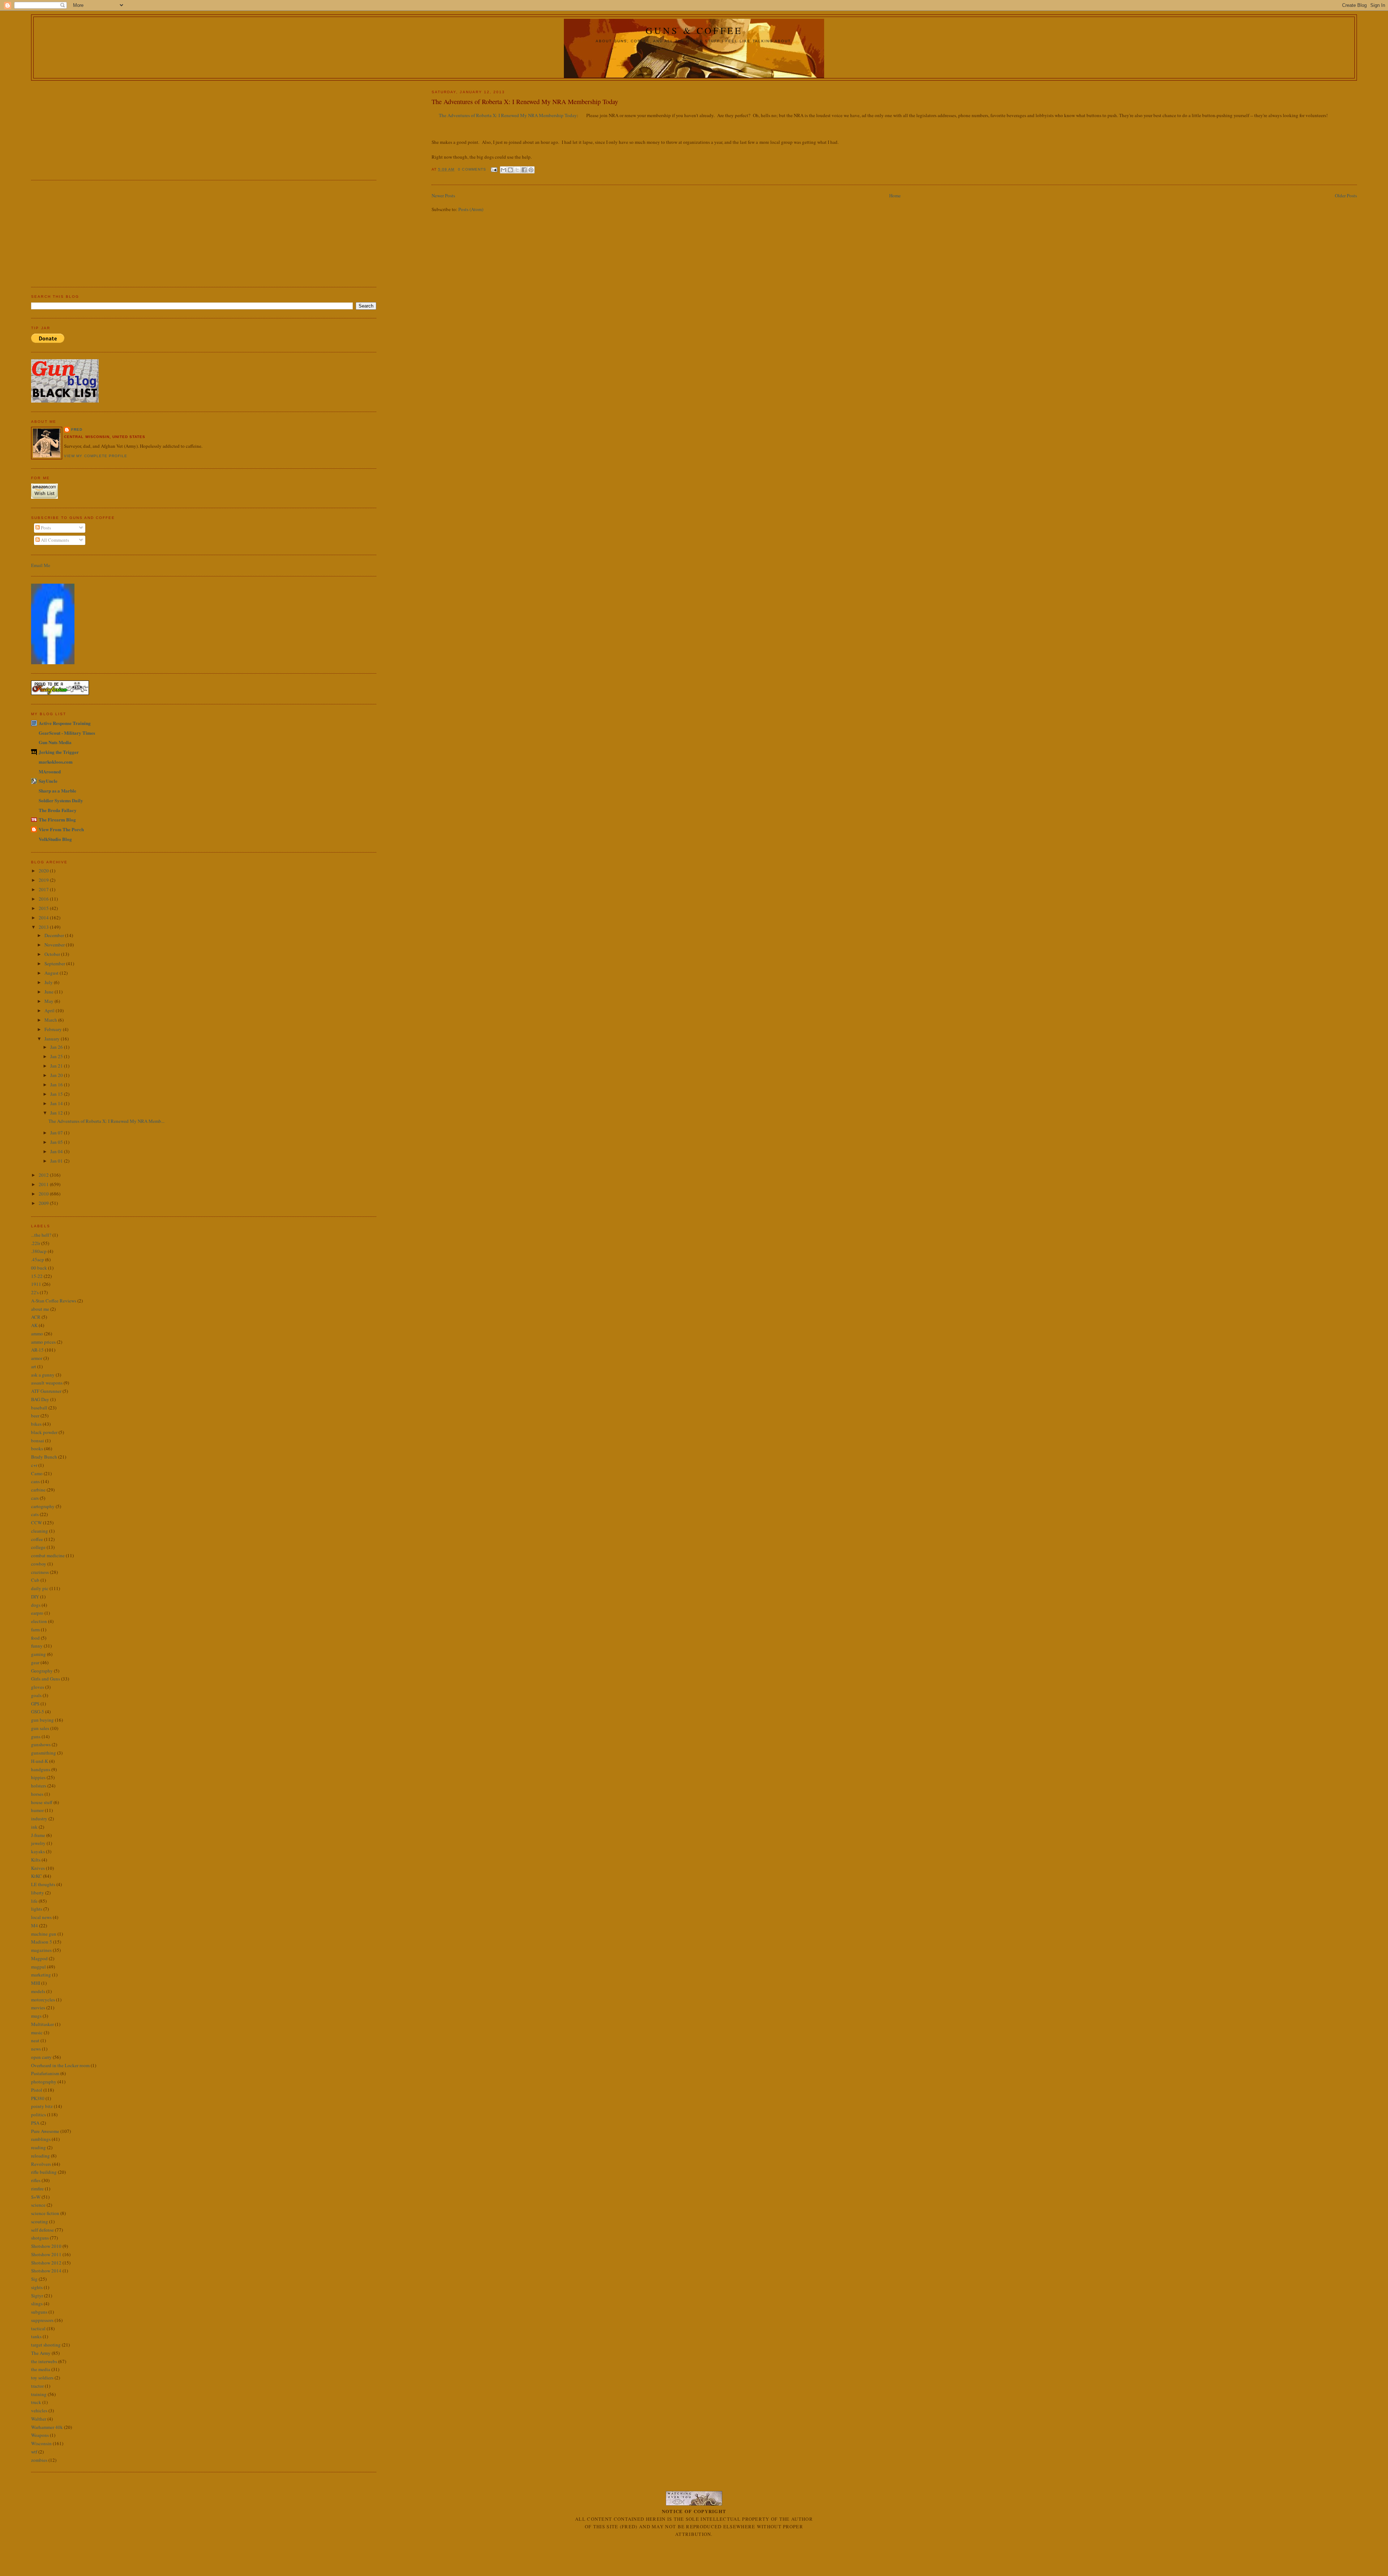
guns (36, 1736)
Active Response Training (65, 723)
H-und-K (40, 1761)
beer (35, 1416)
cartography (43, 1506)
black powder (44, 1432)
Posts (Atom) (471, 209)
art (34, 1366)
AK (34, 1325)
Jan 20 (57, 1075)
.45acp (38, 1259)
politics (38, 2115)
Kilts (36, 1860)
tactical (38, 2328)
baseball (39, 1408)
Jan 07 (57, 1133)
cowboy (39, 1564)
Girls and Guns (46, 1679)
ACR (36, 1317)
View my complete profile (95, 456)
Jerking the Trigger (59, 752)
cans (35, 1481)
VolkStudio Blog (55, 839)
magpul (38, 1967)
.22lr (36, 1243)
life (34, 1901)
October (53, 954)
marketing (41, 1975)
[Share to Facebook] (524, 170)
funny (37, 1646)
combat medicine (48, 1555)
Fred (77, 430)
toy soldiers (42, 2378)
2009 (44, 1203)
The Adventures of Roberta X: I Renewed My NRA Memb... (106, 1121)
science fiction (45, 2213)
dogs (36, 1605)
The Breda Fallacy (58, 810)
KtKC (37, 1876)
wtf (34, 2452)
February (54, 1029)
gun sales (40, 1728)
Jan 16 (57, 1085)
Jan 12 (57, 1113)
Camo (37, 1473)
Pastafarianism (45, 2073)
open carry (41, 2057)
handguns (41, 1769)
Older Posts (1346, 196)
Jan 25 (57, 1056)
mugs (36, 2016)
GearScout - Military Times (67, 733)
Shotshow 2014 (46, 2271)
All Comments (54, 540)
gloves (38, 1687)
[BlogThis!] (510, 170)
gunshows (41, 1744)
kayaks (38, 1851)
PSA (35, 2123)
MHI (36, 1983)
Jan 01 (57, 1161)
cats (35, 1514)
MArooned (50, 771)
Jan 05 (57, 1142)
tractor (37, 2386)
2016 (44, 899)
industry (39, 1819)
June (50, 992)
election (39, 1621)
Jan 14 (57, 1103)
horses (37, 1794)
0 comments (472, 169)
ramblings (41, 2139)
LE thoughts (43, 1884)
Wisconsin (41, 2443)
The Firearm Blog (57, 819)
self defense (42, 2230)
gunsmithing (44, 1753)
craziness (40, 1572)
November (55, 945)
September (55, 963)
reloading (40, 2156)
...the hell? (41, 1235)
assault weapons (47, 1383)
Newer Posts (443, 196)
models (38, 1991)
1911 (36, 1284)
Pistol (37, 2090)
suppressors (42, 2320)
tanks (36, 2336)
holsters (39, 1786)
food (35, 1638)
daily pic (40, 1588)
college (38, 1547)
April (50, 1010)
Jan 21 (57, 1066)
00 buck (39, 1268)
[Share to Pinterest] (531, 170)
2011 (44, 1184)
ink (34, 1827)
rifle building (44, 2172)
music (37, 2032)
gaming (38, 1654)
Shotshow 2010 (46, 2246)
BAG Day (40, 1399)
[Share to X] (517, 170)
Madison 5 (42, 1942)
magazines (41, 1950)
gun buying (42, 1720)
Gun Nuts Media (55, 742)
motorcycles (43, 2000)
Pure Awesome (45, 2131)
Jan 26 (57, 1047)
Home (895, 196)
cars (35, 1498)
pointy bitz (42, 2106)
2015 (44, 908)
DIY (35, 1597)
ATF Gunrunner (46, 1391)
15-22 (37, 1276)
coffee (37, 1539)
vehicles (39, 2410)
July (49, 982)
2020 (44, 871)
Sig (34, 2279)
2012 (44, 1175)
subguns (39, 2312)
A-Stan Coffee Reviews (54, 1301)
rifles (36, 2180)
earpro (37, 1613)
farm (35, 1630)
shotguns (40, 2238)
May (50, 1001)
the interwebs (44, 2361)
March (51, 1020)
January (53, 1039)
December (55, 935)
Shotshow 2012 (46, 2263)
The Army (41, 2353)
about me (40, 1309)
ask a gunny (43, 1375)
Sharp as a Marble (57, 791)
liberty (38, 1893)
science (38, 2205)
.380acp (39, 1251)
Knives (38, 1868)
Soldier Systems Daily (61, 800)
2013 (44, 927)
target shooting (46, 2345)
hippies (38, 1777)
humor (37, 1810)
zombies (39, 2460)
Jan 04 (57, 1151)
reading (38, 2147)
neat (35, 2040)
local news (41, 1917)
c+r (34, 1465)
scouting (40, 2221)
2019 (44, 880)
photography (44, 2082)
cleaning (40, 1531)
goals (36, 1695)
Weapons (40, 2435)
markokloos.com (56, 762)
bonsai (38, 1441)
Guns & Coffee (694, 30)
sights (37, 2287)
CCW (37, 1523)
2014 (44, 918)
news (36, 2049)
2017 (44, 889)
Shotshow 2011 (46, 2254)
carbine (38, 1490)
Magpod (39, 1958)
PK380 (38, 2098)
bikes (36, 1424)
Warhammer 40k (47, 2427)
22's (35, 1292)
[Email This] (504, 170)
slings (37, 2304)
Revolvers (41, 2164)
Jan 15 (57, 1094)
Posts (45, 528)
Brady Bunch (44, 1457)
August (52, 973)
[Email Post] (494, 169)
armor (37, 1358)
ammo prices (43, 1342)
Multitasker (42, 2024)
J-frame (38, 1835)
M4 (35, 1925)
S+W (36, 2197)
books (37, 1448)
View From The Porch (61, 829)
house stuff (42, 1802)
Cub (35, 1580)
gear (35, 1662)
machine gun (44, 1934)
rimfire (37, 2189)
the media (41, 2369)
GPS (35, 1704)
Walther (39, 2419)
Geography (42, 1671)
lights (37, 1909)
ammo (37, 1334)
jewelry (38, 1843)
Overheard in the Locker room (60, 2065)
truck (36, 2402)
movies (38, 2008)
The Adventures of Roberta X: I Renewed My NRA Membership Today (525, 102)
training (39, 2394)
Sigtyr (37, 2296)
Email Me (41, 565)
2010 (44, 1194)
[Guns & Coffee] (53, 662)
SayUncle (48, 781)
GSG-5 (38, 1712)
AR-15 (37, 1350)
